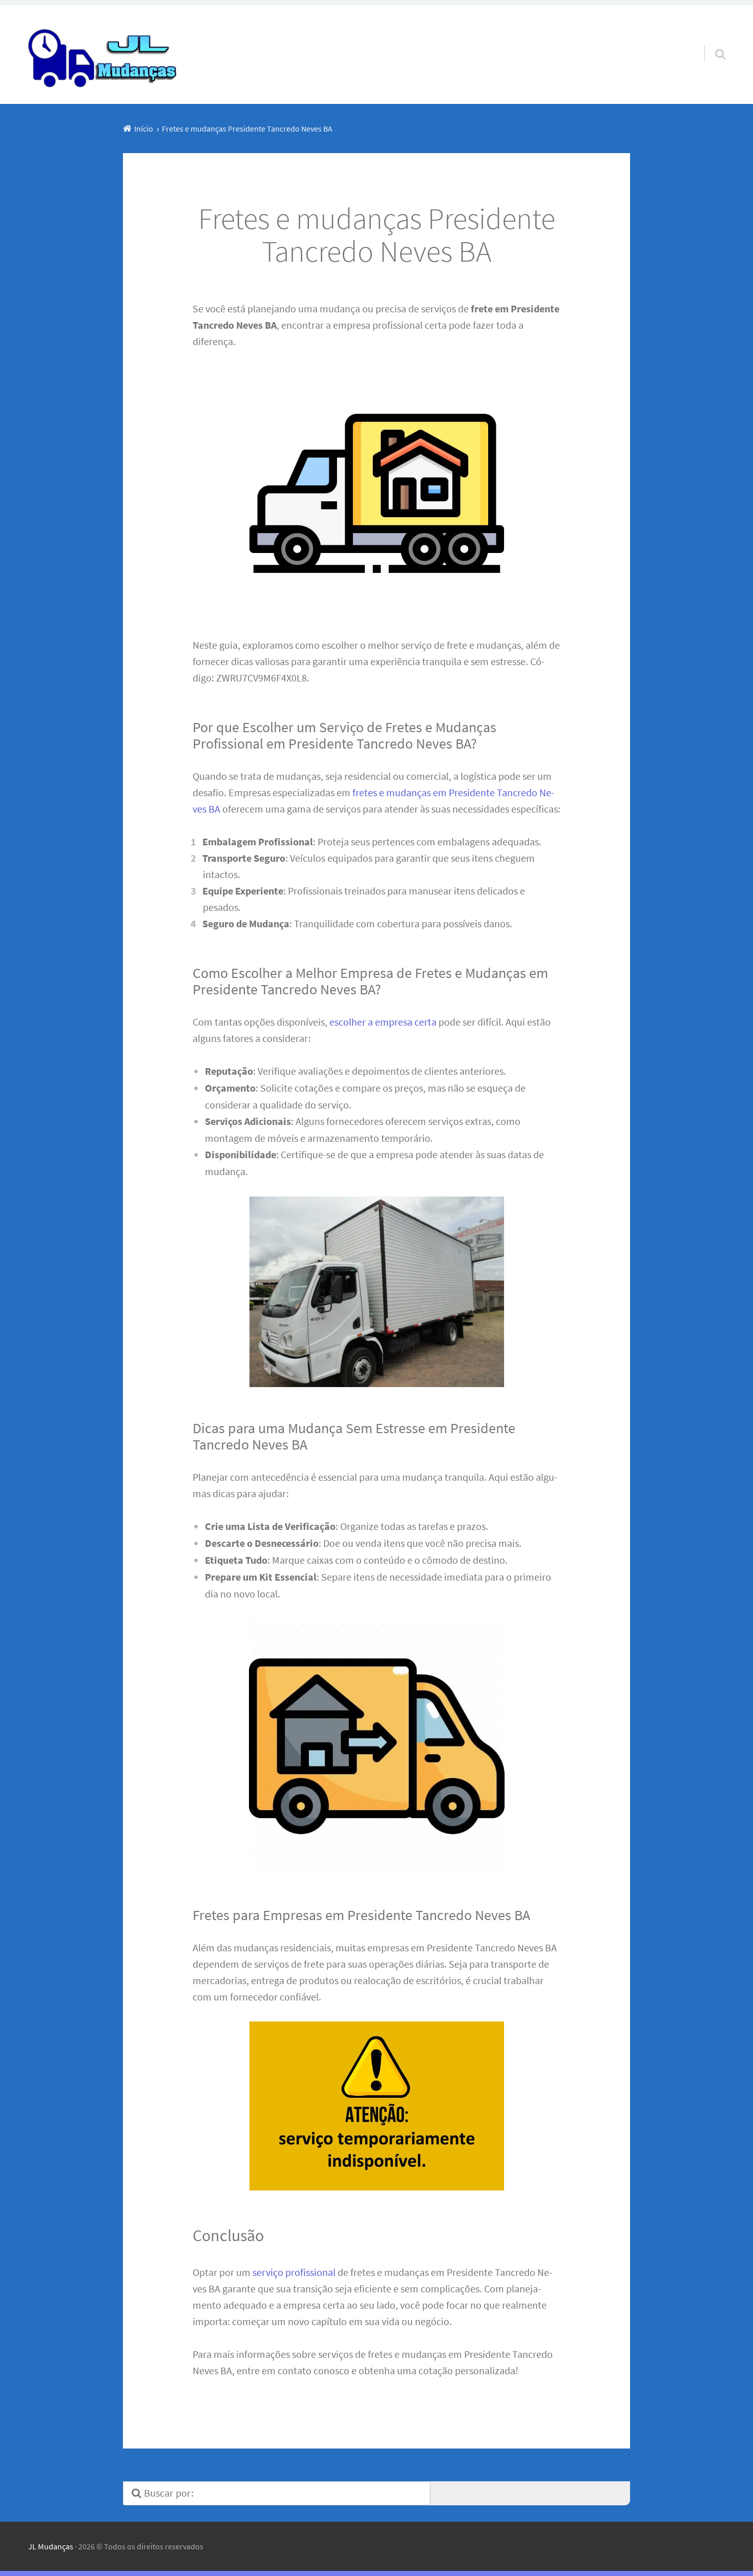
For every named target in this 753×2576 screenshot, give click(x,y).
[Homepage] (103, 55)
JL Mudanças (51, 2546)
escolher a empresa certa (383, 1022)
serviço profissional (294, 2272)
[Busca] (711, 41)
